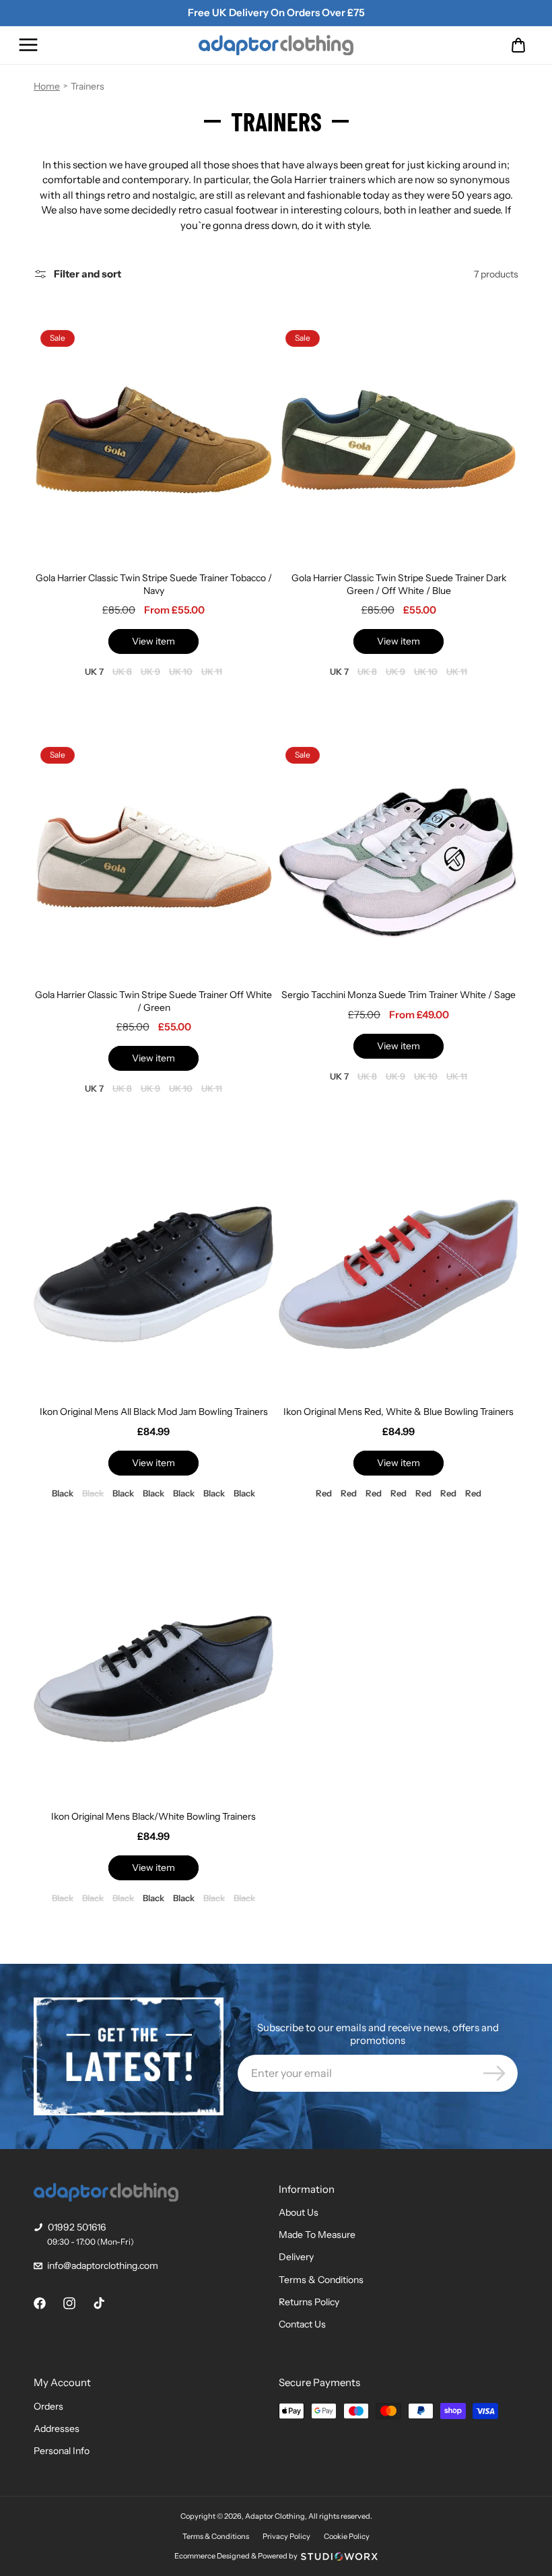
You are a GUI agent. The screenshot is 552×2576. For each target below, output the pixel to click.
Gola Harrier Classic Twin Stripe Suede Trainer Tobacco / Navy (154, 584)
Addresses (57, 2429)
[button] (28, 45)
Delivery (296, 2257)
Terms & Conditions (321, 2280)
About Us (299, 2212)
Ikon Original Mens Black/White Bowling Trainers (153, 1816)
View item (153, 641)
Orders (48, 2406)
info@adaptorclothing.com (103, 2266)
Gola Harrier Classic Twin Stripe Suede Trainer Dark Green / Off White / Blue (399, 584)
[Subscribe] (494, 2073)
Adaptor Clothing (275, 2516)
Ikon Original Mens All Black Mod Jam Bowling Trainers (154, 1412)
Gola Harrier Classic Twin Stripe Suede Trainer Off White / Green (153, 1001)
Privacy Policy (286, 2536)
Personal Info (62, 2451)
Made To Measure (317, 2235)
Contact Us (302, 2324)
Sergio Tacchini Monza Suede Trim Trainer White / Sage (399, 995)
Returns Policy (309, 2302)
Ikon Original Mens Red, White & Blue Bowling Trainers (399, 1412)
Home (47, 86)
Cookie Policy (347, 2536)
